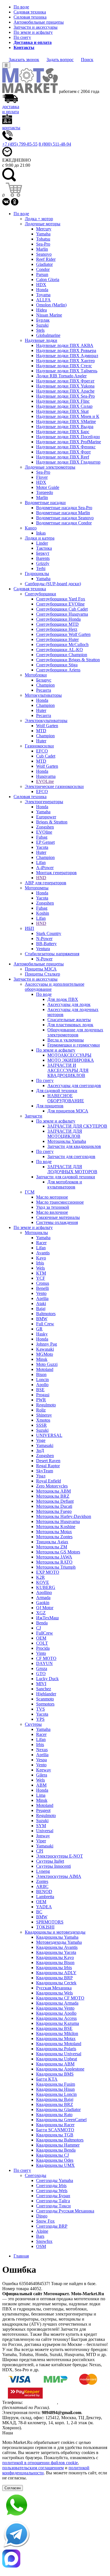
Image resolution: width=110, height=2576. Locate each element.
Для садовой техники (57, 1091)
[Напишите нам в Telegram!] (55, 2535)
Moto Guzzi (47, 1364)
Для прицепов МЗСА (68, 1111)
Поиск (87, 60)
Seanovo (44, 254)
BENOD (44, 1892)
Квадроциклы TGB (55, 2135)
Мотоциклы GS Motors (58, 1552)
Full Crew (45, 1324)
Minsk (42, 1359)
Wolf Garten (47, 726)
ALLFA (43, 300)
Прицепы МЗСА (41, 969)
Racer (41, 1243)
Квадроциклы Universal (59, 2054)
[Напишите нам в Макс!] (55, 2559)
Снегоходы (36, 2175)
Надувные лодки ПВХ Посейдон (68, 437)
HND (41, 878)
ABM (41, 1785)
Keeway (44, 1770)
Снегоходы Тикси (53, 2206)
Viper (41, 1841)
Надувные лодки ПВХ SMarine (66, 421)
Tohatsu (43, 239)
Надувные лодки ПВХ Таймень (67, 371)
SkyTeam (45, 1471)
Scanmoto (45, 1699)
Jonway (43, 1836)
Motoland (45, 1369)
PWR (41, 1400)
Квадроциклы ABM (55, 2064)
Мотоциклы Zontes (54, 1537)
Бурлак (43, 320)
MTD (41, 731)
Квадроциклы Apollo (56, 2013)
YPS (40, 1719)
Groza (42, 1668)
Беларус (44, 680)
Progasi (43, 1395)
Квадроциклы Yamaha (57, 1937)
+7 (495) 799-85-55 (20, 144)
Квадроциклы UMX (55, 2165)
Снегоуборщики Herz (57, 629)
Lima (41, 1795)
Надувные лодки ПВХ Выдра (65, 427)
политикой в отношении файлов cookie (40, 2463)
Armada (43, 1598)
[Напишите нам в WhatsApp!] (55, 2506)
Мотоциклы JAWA (54, 1557)
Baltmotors (46, 1314)
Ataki (41, 1303)
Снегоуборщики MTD (57, 624)
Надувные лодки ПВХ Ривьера (66, 350)
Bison (41, 1374)
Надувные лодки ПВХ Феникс (66, 447)
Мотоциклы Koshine (56, 1527)
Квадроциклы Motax (56, 2039)
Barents (43, 558)
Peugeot (43, 1810)
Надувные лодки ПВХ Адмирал (67, 356)
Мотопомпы (37, 888)
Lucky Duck (47, 1679)
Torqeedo (45, 492)
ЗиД (40, 1450)
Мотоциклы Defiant (55, 1501)
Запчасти (34, 1116)
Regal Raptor (48, 1466)
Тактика (44, 548)
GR (39, 1329)
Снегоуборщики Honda (58, 619)
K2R (40, 1577)
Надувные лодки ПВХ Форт (63, 452)
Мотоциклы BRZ (53, 1496)
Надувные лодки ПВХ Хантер (65, 361)
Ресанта (44, 690)
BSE (40, 1390)
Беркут (43, 553)
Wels (40, 1268)
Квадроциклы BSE (54, 2028)
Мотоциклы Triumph (56, 1567)
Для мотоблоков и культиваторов (65, 1184)
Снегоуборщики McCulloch (62, 644)
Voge (41, 1440)
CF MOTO (46, 1658)
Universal (45, 1831)
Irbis (40, 1263)
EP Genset (45, 842)
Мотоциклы (36, 1233)
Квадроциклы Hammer (58, 2145)
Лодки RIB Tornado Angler (61, 376)
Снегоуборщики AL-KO (60, 650)
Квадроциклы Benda (56, 2150)
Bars (40, 2236)
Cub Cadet (46, 756)
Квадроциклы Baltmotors (60, 2140)
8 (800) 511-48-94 (55, 144)
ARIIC (42, 1886)
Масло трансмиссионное (60, 1202)
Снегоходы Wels (52, 2191)
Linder (42, 543)
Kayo (41, 1258)
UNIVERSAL (49, 1435)
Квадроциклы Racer (55, 2125)
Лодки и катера (40, 538)
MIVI (41, 1684)
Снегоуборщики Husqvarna (62, 614)
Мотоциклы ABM (53, 1491)
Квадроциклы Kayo (55, 1957)
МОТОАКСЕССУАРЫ (69, 1055)
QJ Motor (45, 1608)
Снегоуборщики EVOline (60, 604)
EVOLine (45, 781)
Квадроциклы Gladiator (58, 2109)
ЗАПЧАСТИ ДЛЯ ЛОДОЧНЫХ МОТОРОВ (72, 1169)
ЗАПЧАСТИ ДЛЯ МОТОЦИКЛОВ (65, 1134)
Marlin (42, 249)
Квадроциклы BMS (55, 2074)
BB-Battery (46, 944)
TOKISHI (45, 1927)
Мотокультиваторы (43, 695)
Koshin (43, 913)
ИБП (29, 928)
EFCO (42, 751)
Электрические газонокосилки (54, 786)
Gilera (42, 1775)
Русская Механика (54, 1988)
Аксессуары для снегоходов (74, 1086)
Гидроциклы (37, 574)
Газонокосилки (39, 746)
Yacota (42, 847)
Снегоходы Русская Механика (65, 2211)
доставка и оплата (11, 109)
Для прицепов (50, 1106)
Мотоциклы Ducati (54, 1506)
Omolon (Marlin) (51, 305)
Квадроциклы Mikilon (57, 2033)
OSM (41, 2246)
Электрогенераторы (44, 802)
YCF (41, 1278)
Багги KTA (47, 2079)
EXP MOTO (48, 1572)
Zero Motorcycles (52, 1486)
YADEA (44, 1907)
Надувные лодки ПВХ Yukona (65, 386)
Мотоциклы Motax (54, 1532)
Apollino (44, 1592)
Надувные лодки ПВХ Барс (63, 432)
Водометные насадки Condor (64, 523)
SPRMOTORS (50, 1922)
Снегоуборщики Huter (57, 639)
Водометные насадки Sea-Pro (64, 508)
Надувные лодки (41, 340)
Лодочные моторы (43, 224)
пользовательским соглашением (33, 2468)
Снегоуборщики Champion (62, 655)
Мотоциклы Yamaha (67, 1141)
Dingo (42, 2216)
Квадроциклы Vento (55, 2008)
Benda (42, 1623)
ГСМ (30, 1192)
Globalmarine (48, 335)
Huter (41, 710)
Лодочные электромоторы (50, 467)
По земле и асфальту (33, 32)
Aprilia (42, 1298)
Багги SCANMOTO (55, 2130)
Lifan (41, 862)
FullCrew (45, 1633)
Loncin (42, 1380)
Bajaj (41, 1309)
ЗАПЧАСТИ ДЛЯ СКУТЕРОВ (77, 1126)
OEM (41, 1638)
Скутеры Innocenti (53, 1866)
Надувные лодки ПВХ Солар (64, 406)
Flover (42, 477)
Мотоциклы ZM (52, 1547)
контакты (11, 128)
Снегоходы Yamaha (55, 2180)
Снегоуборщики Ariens (58, 670)
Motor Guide (48, 487)
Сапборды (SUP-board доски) (53, 584)
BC (39, 1912)
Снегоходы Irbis (51, 2186)
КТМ (41, 1273)
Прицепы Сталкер (42, 974)
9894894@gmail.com (61, 2413)
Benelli (42, 1288)
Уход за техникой (53, 1207)
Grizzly (43, 563)
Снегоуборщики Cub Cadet (62, 609)
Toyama (43, 295)
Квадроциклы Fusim (56, 2084)
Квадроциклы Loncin (56, 2094)
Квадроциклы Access (56, 2018)
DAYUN (44, 1663)
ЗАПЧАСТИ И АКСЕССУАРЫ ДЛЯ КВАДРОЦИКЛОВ (68, 1070)
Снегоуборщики (40, 594)
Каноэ (31, 528)
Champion (45, 685)
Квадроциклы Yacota (56, 1952)
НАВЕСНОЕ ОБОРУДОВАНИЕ (66, 1098)
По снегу (22, 37)
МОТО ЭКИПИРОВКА (71, 1060)
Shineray (44, 1415)
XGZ (41, 1613)
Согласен (13, 2488)
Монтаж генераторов (56, 873)
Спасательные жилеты (69, 1020)
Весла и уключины (66, 1040)
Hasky (42, 1334)
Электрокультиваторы (46, 721)
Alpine (42, 2231)
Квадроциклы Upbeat (57, 2059)
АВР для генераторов (46, 883)
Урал (41, 1476)
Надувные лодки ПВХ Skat (62, 411)
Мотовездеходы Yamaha (59, 1942)
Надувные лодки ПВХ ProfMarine (69, 442)
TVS (40, 1709)
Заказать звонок (24, 60)
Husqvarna (46, 776)
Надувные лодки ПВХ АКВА (65, 345)
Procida (43, 1648)
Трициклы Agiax (52, 1542)
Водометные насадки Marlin (63, 513)
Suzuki (42, 325)
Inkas (41, 533)
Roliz (41, 1410)
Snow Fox (45, 2221)
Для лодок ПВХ (63, 999)
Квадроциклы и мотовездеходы (55, 1932)
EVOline (44, 832)
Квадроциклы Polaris (56, 2049)
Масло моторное (52, 1197)
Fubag (42, 837)
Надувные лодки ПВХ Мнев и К (68, 416)
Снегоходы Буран (53, 2196)
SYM (41, 1826)
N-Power (44, 939)
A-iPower (45, 868)
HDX (41, 285)
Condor (43, 269)
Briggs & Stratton (52, 822)
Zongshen (45, 827)
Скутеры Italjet (50, 1861)
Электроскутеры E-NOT (60, 1856)
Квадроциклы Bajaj (55, 2099)
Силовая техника (30, 17)
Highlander (46, 1694)
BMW (42, 1319)
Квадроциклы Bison (55, 1962)
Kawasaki (45, 1349)
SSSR (41, 1425)
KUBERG (46, 1587)
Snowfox (44, 2241)
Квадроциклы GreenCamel (61, 2120)
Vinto (41, 1653)
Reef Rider (46, 259)
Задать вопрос (60, 60)
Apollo (42, 1385)
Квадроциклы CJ (52, 2155)
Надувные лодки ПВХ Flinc (63, 401)
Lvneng (43, 1871)
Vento (41, 1293)
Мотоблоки (36, 675)
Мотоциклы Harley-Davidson (64, 1516)
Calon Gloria (48, 280)
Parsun (42, 274)
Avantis (43, 1253)
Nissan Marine (49, 315)
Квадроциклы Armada (57, 2003)
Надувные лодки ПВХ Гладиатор (68, 462)
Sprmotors (45, 1704)
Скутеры (33, 1724)
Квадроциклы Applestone (60, 2069)
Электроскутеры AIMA (59, 1876)
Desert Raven (48, 1461)
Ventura (43, 949)
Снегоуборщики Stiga (57, 665)
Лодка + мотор (39, 219)
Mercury (44, 229)
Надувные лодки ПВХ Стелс (64, 366)
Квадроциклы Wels (54, 1993)
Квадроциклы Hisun (55, 2089)
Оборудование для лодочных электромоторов (75, 1032)
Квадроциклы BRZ (55, 2104)
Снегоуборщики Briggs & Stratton (68, 660)
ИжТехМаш (47, 1618)
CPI (40, 1851)
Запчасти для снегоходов (71, 1156)
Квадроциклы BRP (54, 1978)
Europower (46, 817)
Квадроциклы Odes (55, 2160)
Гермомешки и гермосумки (74, 1045)
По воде (21, 7)
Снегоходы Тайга (53, 2201)
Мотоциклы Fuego (54, 1511)
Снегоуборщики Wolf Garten (63, 634)
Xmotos (43, 1420)
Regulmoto (46, 1405)
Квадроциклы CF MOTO (60, 1998)
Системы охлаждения (57, 1222)
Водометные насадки (45, 503)
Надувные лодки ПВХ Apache (65, 391)
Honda (42, 290)
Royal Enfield (49, 1481)
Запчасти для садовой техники (66, 1177)
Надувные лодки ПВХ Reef (63, 457)
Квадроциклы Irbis (54, 1968)
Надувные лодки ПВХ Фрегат (65, 381)
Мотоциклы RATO (54, 1562)
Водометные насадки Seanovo (65, 518)
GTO (41, 1674)
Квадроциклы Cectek (56, 1983)
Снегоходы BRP (52, 2226)
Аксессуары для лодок (69, 1004)
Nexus (42, 1750)
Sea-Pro (43, 244)
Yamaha (43, 234)
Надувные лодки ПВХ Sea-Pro (65, 396)
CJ (38, 1628)
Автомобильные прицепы (39, 22)
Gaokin (43, 1603)
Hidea (41, 310)
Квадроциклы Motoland (59, 2044)
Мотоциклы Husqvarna (58, 1521)
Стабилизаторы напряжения (52, 954)
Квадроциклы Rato (54, 2115)
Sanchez (44, 1689)
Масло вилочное (52, 1212)
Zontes (42, 1881)
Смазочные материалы (58, 1217)
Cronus (43, 1283)
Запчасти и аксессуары (36, 27)
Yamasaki (45, 1445)
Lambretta (45, 1897)
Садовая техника (30, 12)
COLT (42, 1643)
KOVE (43, 1582)
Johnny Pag (47, 1344)
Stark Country (49, 933)
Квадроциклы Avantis (57, 1947)
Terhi (41, 568)
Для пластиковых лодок (70, 1025)
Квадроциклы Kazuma (58, 2023)
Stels (40, 330)
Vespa (41, 1760)
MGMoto (45, 1354)
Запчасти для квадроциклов (74, 1146)
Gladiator (44, 264)
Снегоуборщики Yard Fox (61, 599)
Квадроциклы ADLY (56, 1973)
